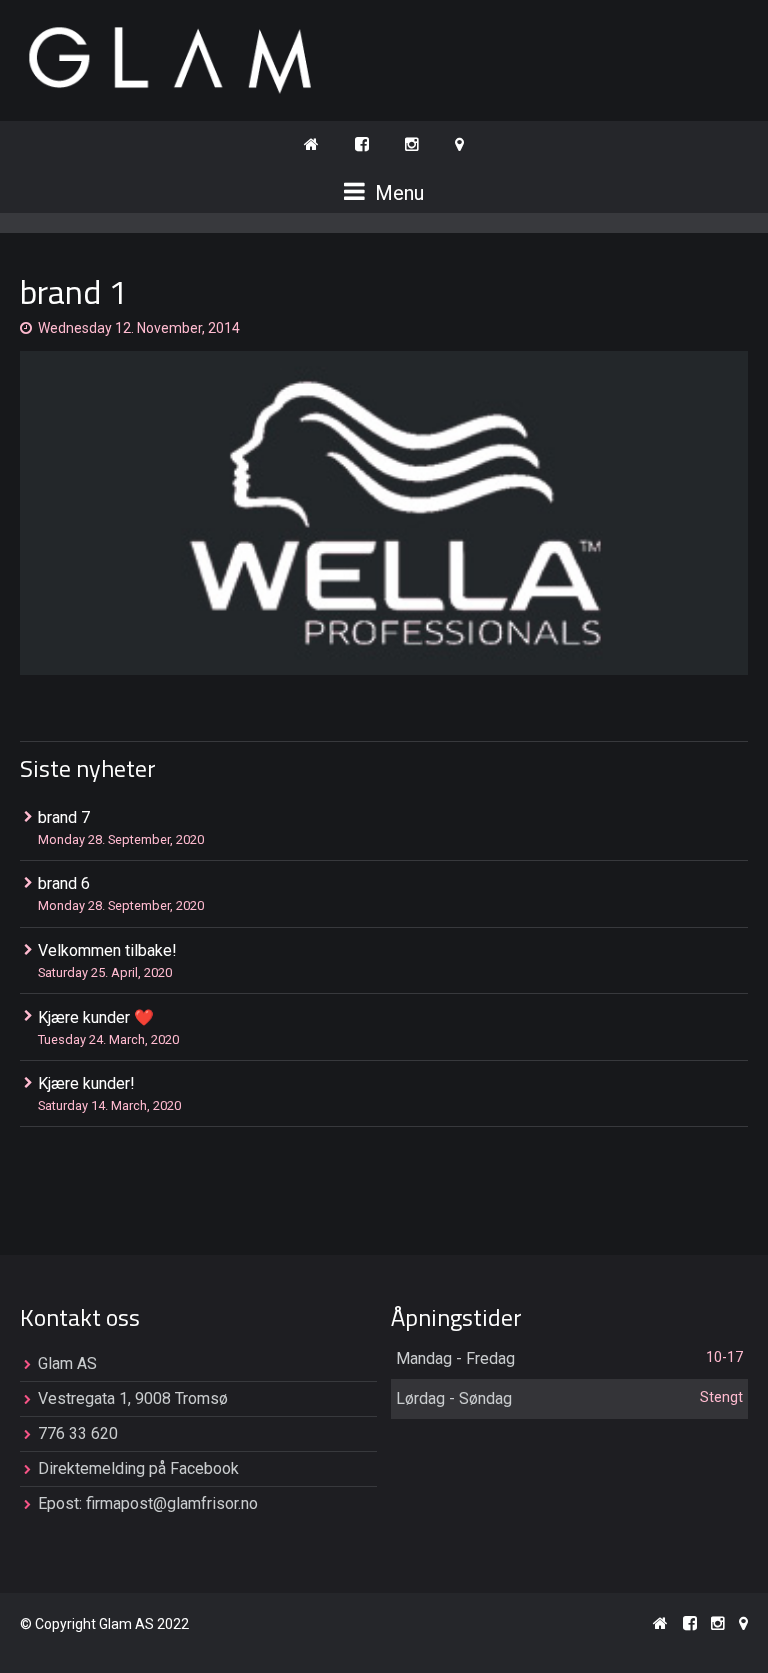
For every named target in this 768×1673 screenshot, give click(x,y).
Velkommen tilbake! (107, 950)
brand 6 (64, 883)
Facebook (204, 1468)
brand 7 (64, 817)
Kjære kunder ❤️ (96, 1017)
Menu (397, 193)
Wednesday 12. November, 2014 (139, 328)
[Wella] (384, 513)
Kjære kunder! (86, 1083)
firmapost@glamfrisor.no (172, 1503)
